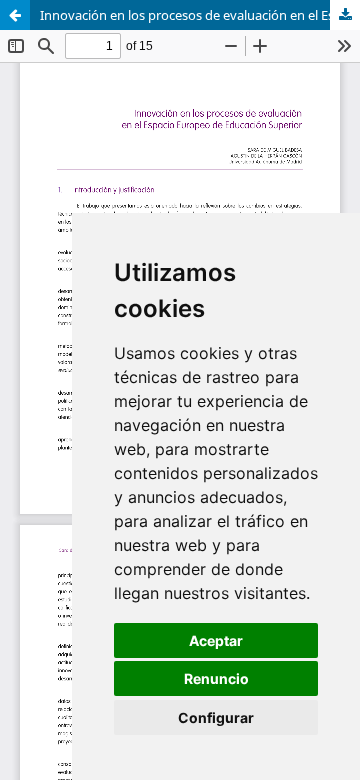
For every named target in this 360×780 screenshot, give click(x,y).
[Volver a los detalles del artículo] (15, 15)
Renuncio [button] (216, 678)
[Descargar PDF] (345, 15)
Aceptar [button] (216, 640)
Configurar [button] (216, 717)
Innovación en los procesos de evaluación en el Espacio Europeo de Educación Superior (200, 15)
